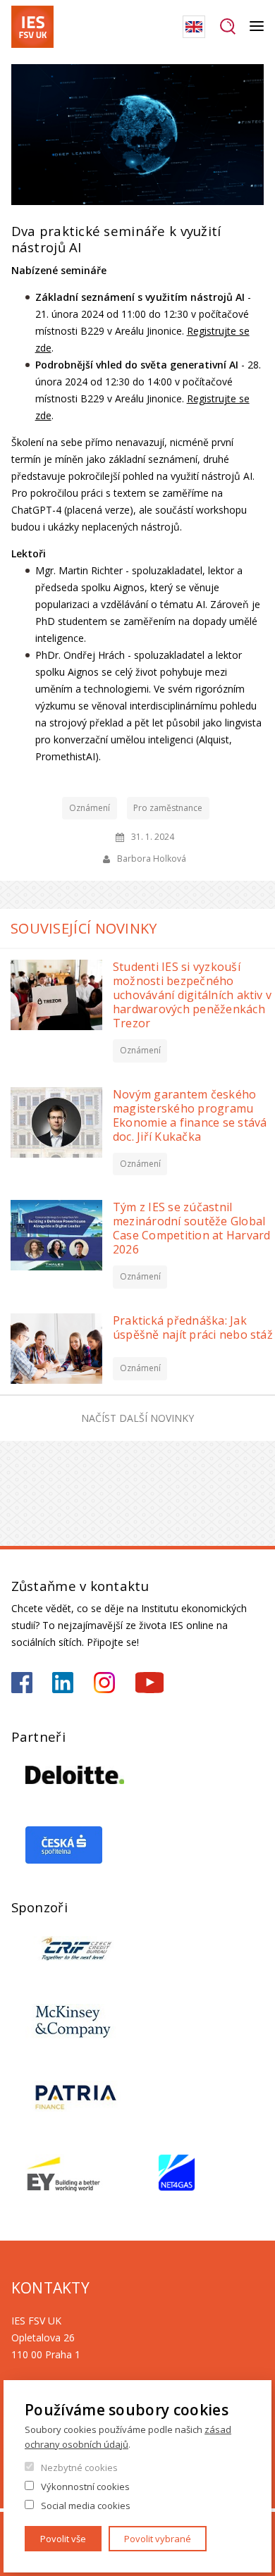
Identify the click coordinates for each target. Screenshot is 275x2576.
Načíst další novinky (137, 1418)
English (194, 27)
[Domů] (32, 27)
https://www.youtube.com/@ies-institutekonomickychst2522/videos (149, 1683)
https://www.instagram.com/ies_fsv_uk (104, 1683)
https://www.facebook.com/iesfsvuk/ (22, 1683)
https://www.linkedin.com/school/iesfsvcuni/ (63, 1683)
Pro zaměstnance (168, 808)
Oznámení (90, 808)
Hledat (227, 27)
